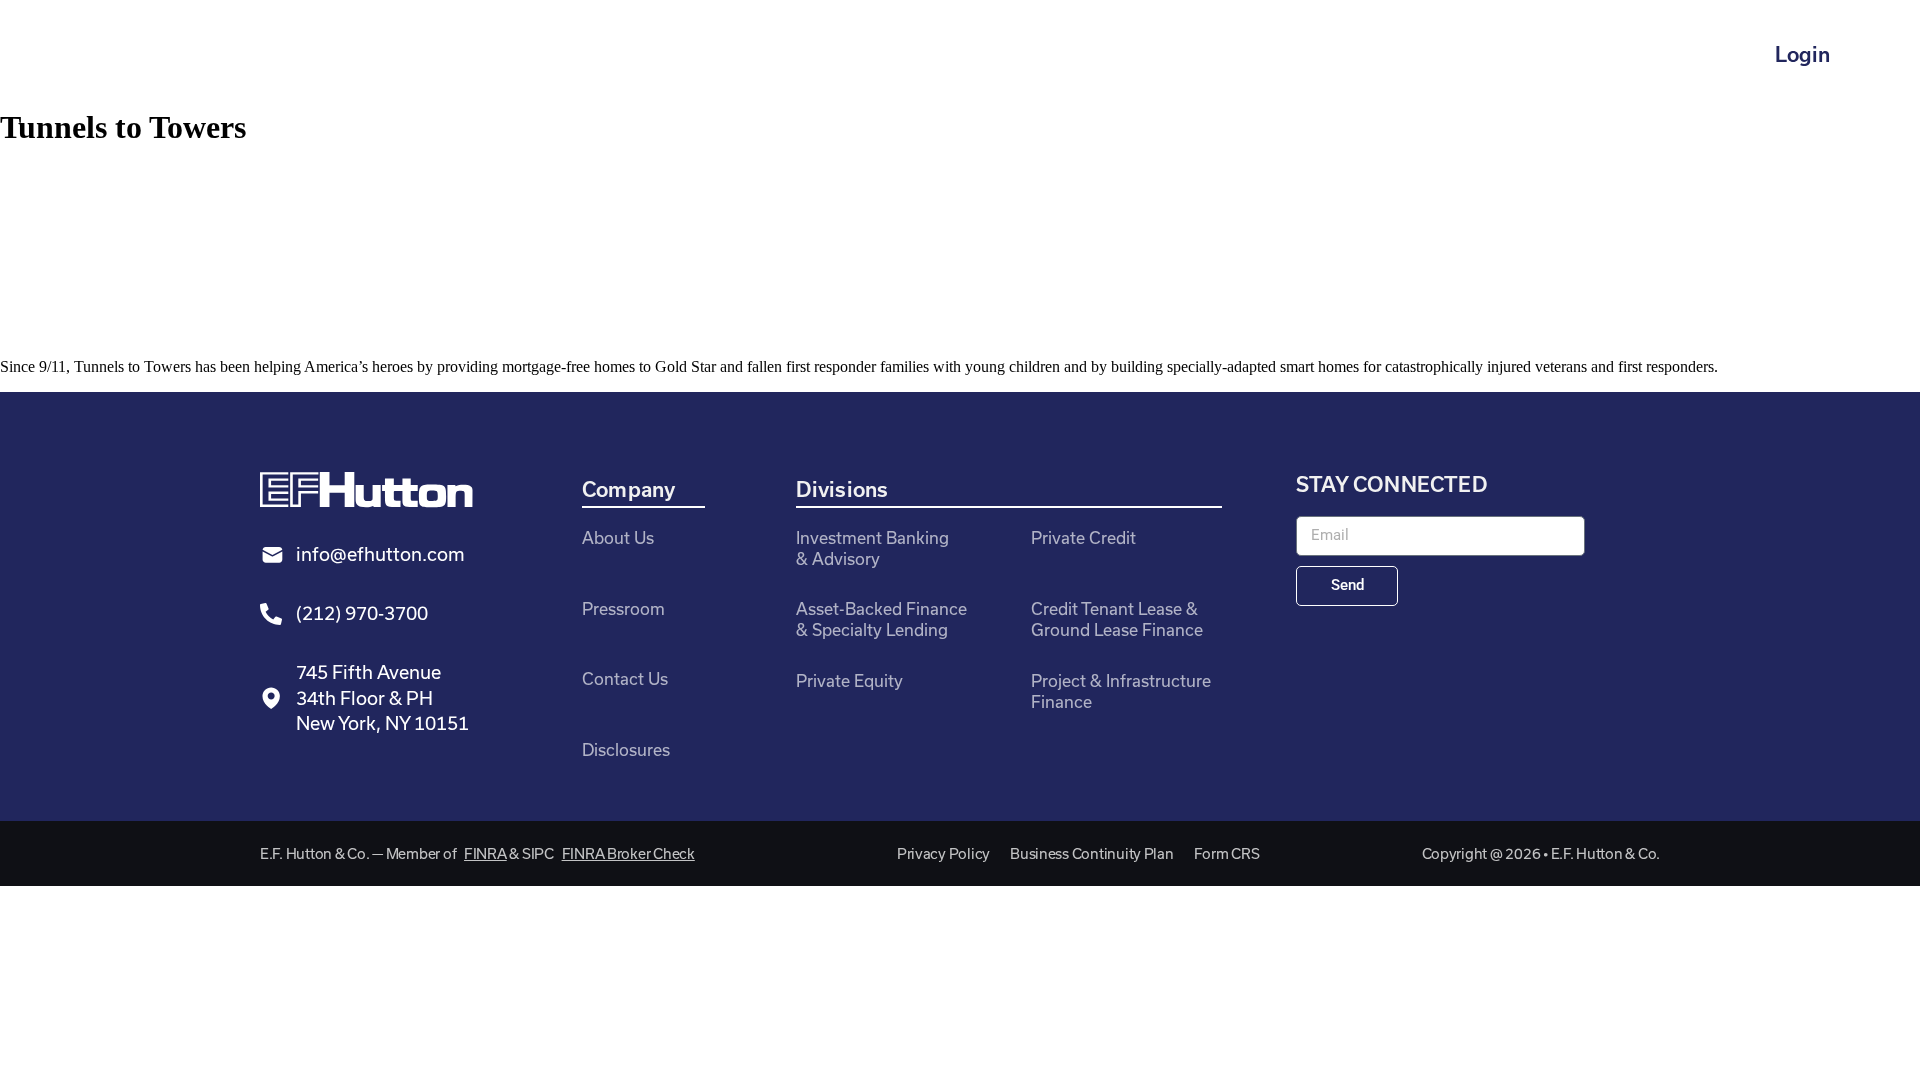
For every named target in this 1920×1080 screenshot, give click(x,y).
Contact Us (625, 678)
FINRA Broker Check (628, 853)
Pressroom (623, 608)
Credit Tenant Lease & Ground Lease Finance (1117, 619)
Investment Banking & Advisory (872, 548)
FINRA (485, 853)
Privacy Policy (943, 853)
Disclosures (626, 749)
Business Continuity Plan (1092, 853)
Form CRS (1227, 853)
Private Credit (1083, 537)
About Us (618, 537)
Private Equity (849, 680)
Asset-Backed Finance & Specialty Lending (881, 619)
